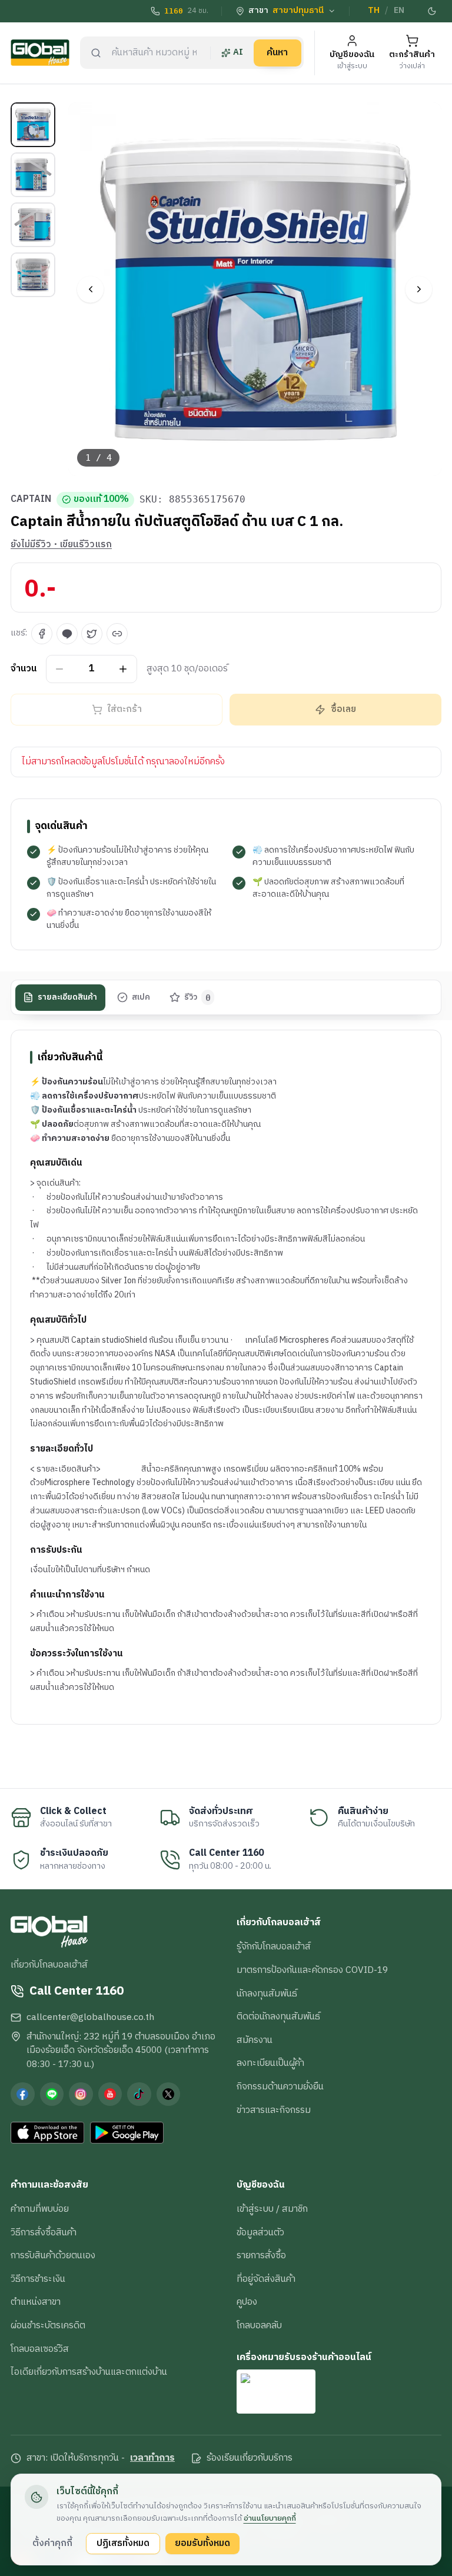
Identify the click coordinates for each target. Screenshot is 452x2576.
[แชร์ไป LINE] (67, 634)
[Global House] (40, 53)
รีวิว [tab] (197, 997)
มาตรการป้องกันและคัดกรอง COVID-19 (312, 1970)
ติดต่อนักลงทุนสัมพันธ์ (278, 2016)
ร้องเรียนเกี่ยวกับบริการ (250, 2458)
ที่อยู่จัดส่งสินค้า (266, 2279)
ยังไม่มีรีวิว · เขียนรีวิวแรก (61, 545)
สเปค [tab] (141, 997)
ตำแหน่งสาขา (36, 2302)
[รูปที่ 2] (33, 175)
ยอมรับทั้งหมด (202, 2543)
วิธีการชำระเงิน (38, 2279)
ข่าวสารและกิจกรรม (274, 2110)
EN (399, 11)
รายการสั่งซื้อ (261, 2255)
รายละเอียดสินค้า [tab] (67, 997)
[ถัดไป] (419, 289)
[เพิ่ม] (123, 669)
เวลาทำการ (152, 2458)
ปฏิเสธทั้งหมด (123, 2543)
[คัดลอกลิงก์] (117, 634)
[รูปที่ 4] (33, 275)
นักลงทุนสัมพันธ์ (267, 1993)
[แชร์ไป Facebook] (42, 634)
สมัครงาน (255, 2040)
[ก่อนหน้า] (90, 289)
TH (374, 11)
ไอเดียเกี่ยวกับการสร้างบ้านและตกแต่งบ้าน (89, 2372)
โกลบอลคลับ (259, 2325)
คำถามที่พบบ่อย (40, 2209)
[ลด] (60, 669)
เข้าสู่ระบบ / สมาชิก (272, 2209)
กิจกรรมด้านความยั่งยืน (280, 2086)
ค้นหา (277, 52)
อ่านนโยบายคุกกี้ (270, 2518)
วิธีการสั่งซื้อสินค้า (44, 2232)
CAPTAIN (31, 500)
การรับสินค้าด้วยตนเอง (53, 2255)
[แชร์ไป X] (92, 634)
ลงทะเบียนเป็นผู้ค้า (270, 2063)
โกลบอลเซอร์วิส (40, 2349)
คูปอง (247, 2302)
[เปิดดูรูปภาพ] (255, 289)
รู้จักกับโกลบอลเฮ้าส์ (274, 1946)
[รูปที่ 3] (33, 225)
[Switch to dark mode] (433, 11)
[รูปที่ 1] (33, 125)
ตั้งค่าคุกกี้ (52, 2543)
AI (238, 52)
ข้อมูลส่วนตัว (260, 2232)
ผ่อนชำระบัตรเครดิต (48, 2325)
